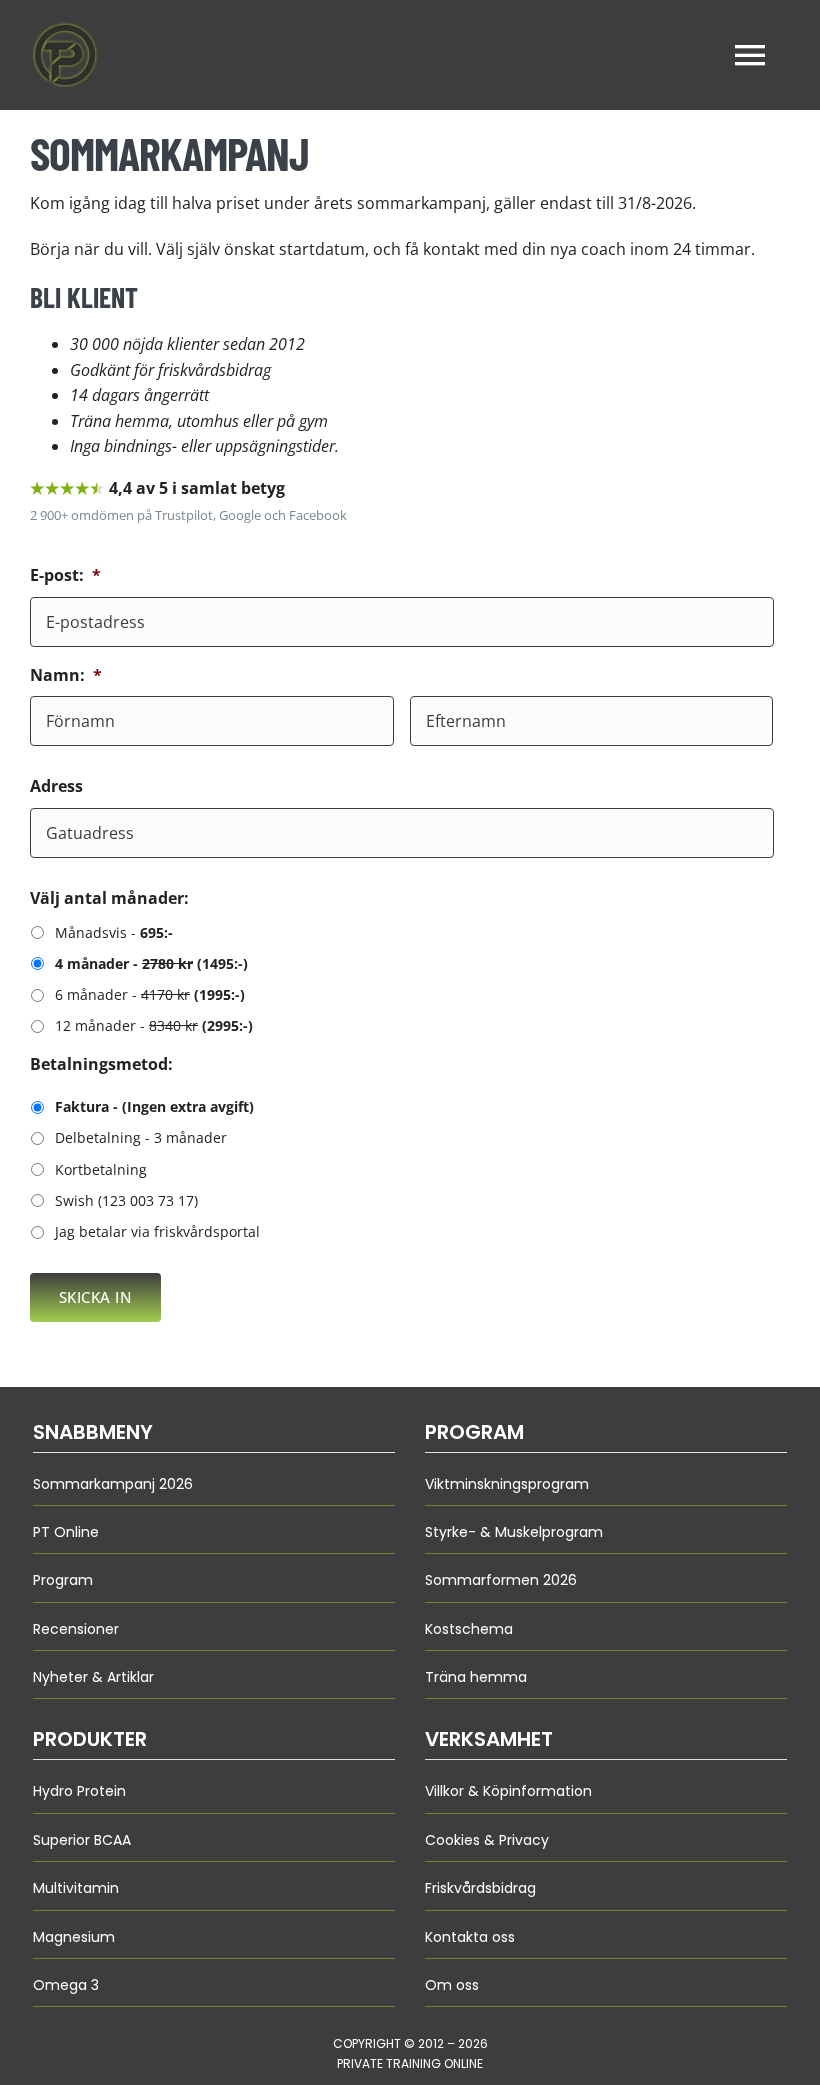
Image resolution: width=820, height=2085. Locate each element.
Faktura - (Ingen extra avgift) (154, 1106)
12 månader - (154, 1025)
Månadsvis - (114, 932)
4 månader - (151, 963)
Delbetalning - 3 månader (141, 1137)
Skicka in (96, 1297)
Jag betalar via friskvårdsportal (157, 1231)
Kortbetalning (101, 1169)
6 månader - (150, 994)
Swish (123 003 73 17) (126, 1200)
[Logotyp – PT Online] (65, 28)
